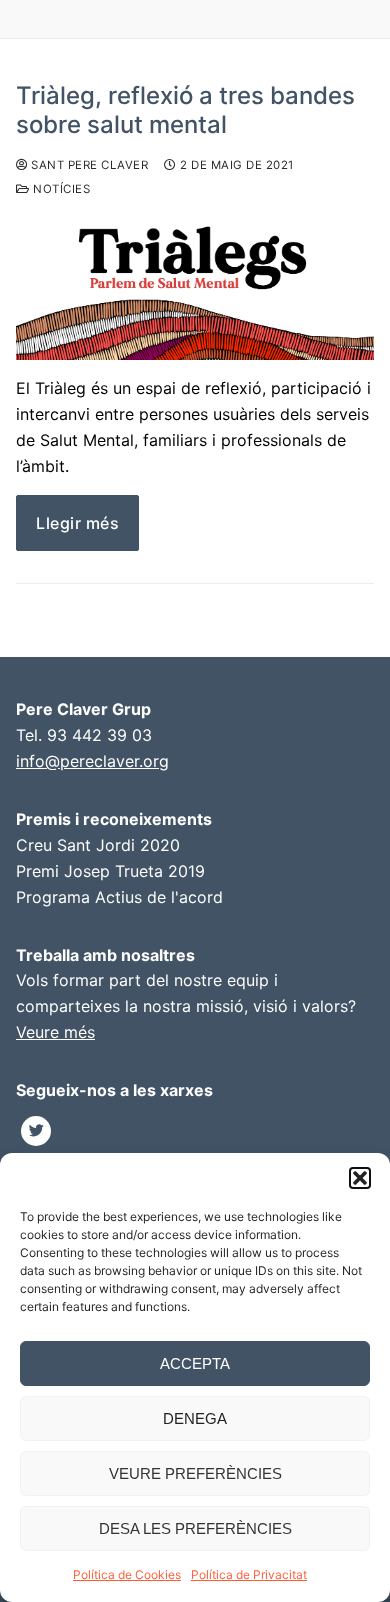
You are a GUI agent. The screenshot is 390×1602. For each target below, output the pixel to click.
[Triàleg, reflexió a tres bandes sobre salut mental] (195, 288)
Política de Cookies (127, 1574)
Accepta (195, 1363)
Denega (195, 1418)
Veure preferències (195, 1473)
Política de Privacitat (249, 1574)
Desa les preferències (195, 1528)
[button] (360, 1178)
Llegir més (77, 523)
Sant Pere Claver (88, 165)
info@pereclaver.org (92, 761)
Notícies (60, 189)
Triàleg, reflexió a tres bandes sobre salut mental (185, 110)
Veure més (55, 1032)
